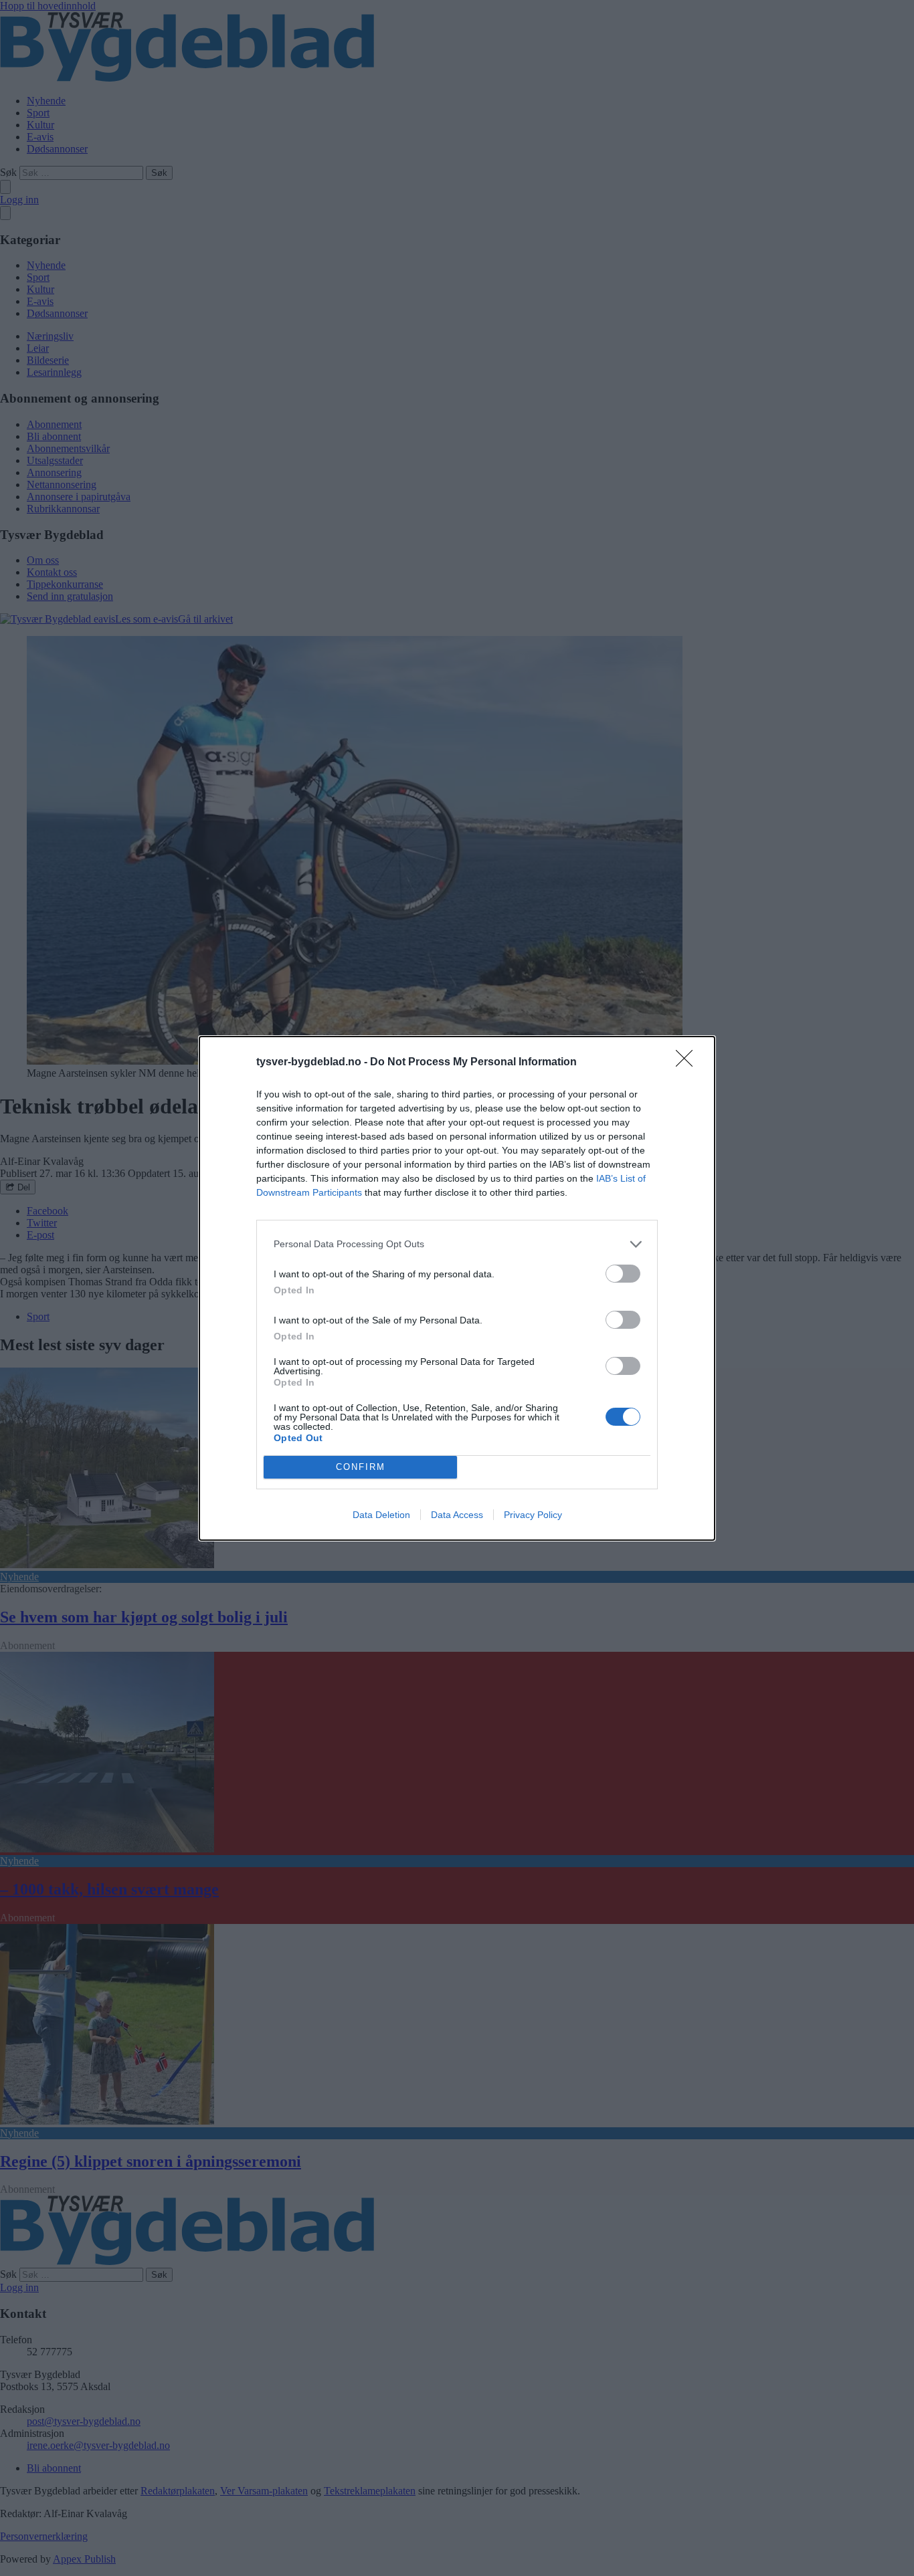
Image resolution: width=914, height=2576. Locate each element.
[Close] (689, 1063)
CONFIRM (361, 1467)
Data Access (457, 1515)
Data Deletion (381, 1515)
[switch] (623, 1274)
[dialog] (457, 1288)
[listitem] (457, 1244)
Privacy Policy (533, 1515)
